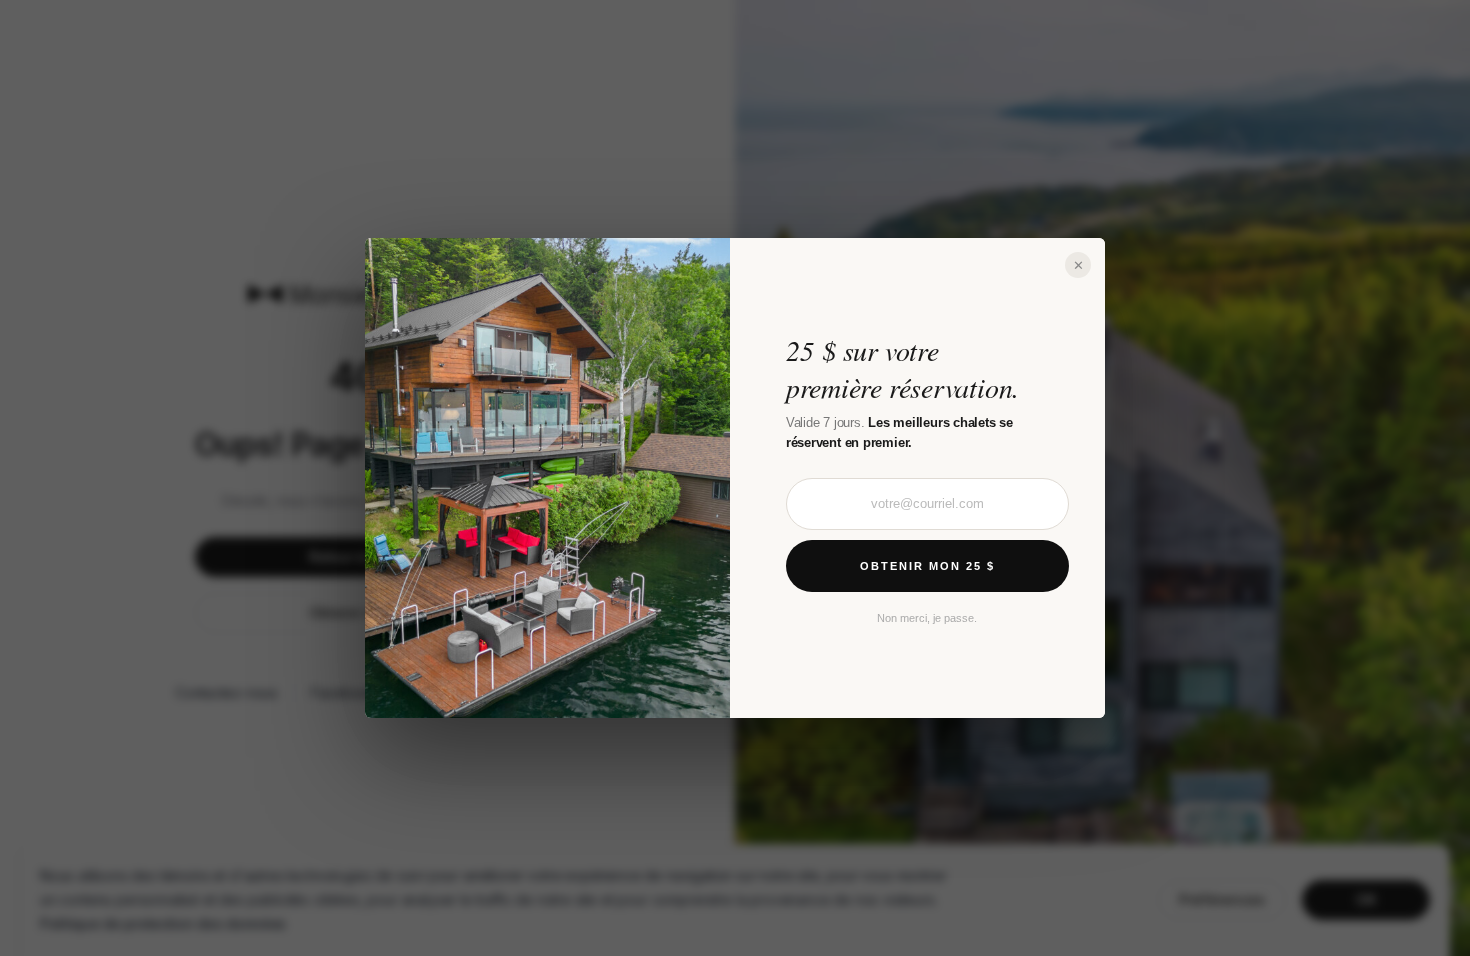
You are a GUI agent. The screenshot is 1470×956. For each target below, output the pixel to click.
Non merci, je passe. (927, 618)
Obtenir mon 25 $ (927, 566)
